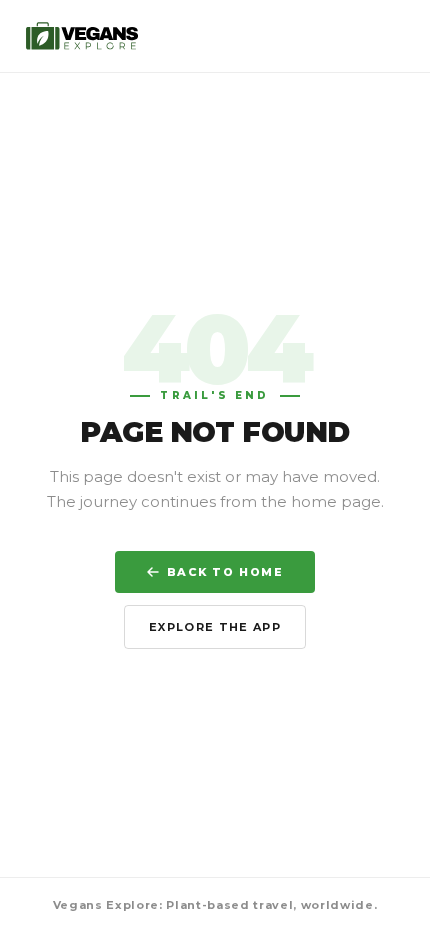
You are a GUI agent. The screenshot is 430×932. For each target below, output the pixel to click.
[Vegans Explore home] (83, 36)
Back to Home (225, 572)
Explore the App (215, 627)
